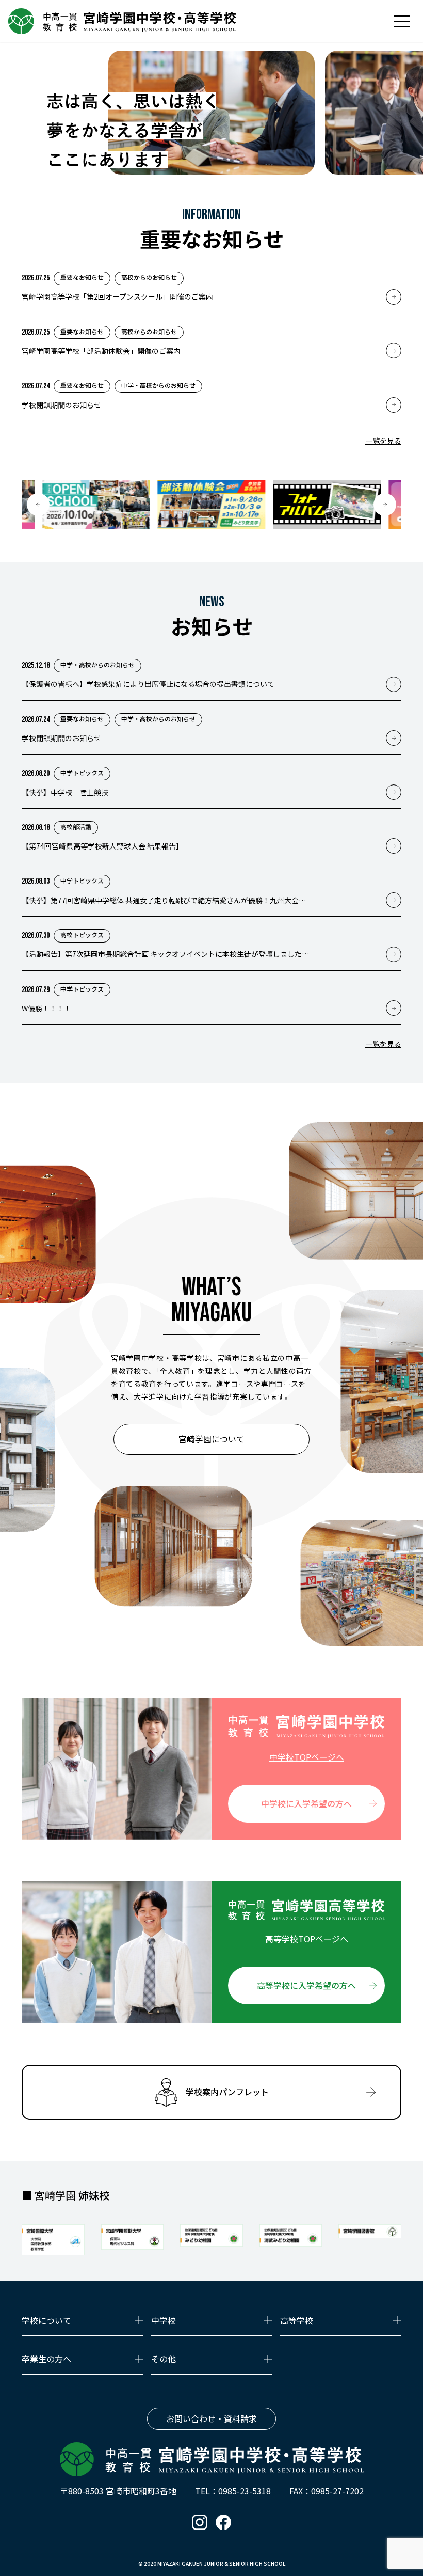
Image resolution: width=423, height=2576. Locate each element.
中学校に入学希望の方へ (306, 1803)
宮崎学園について (211, 1439)
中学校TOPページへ (307, 1757)
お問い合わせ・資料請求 (211, 2418)
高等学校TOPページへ (307, 1939)
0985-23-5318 (245, 2491)
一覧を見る (383, 441)
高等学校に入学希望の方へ (306, 1985)
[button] (38, 505)
